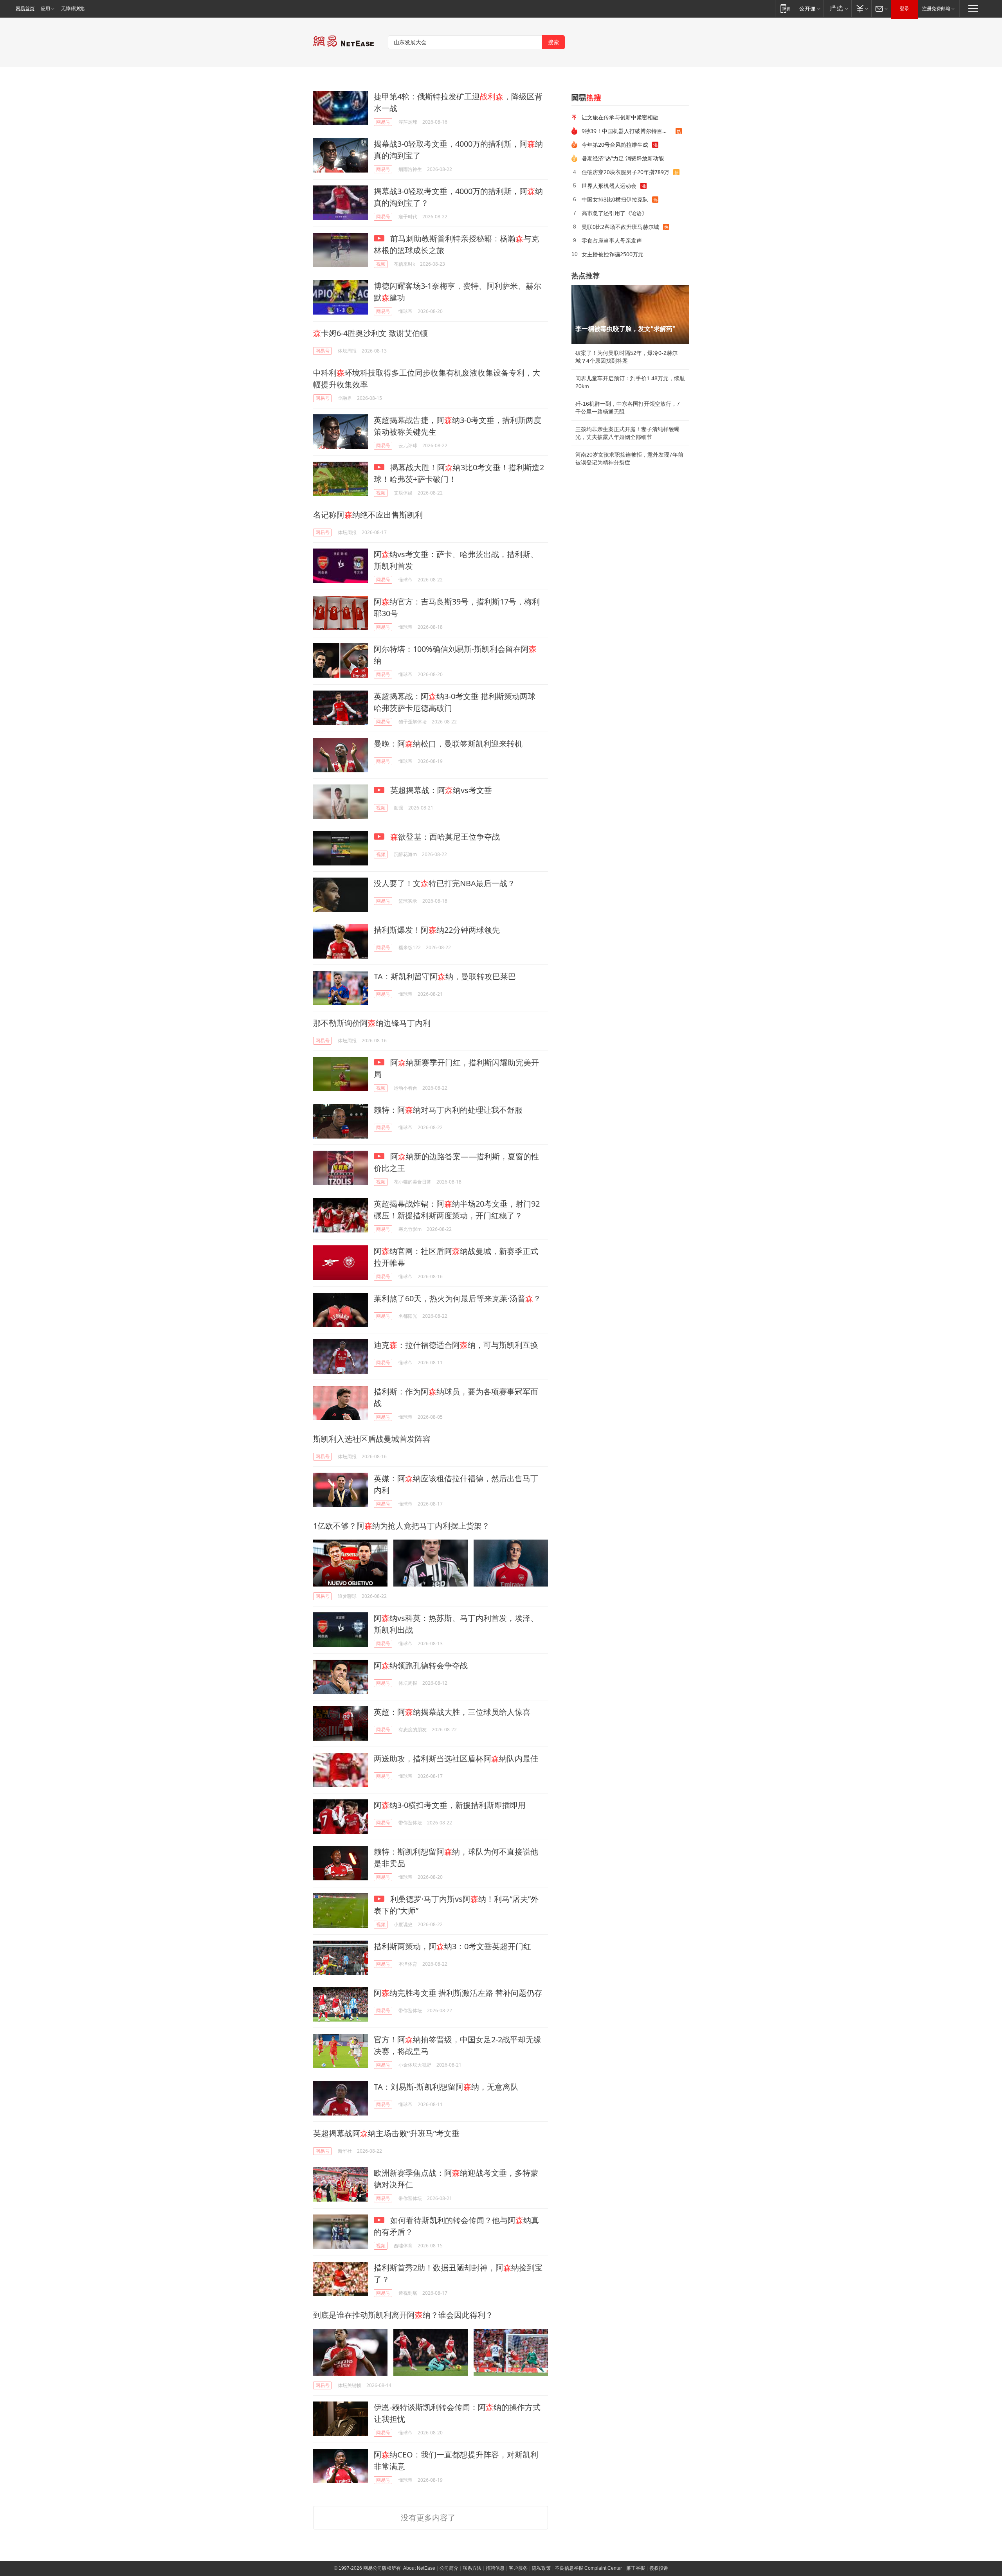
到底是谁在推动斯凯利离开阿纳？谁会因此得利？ (403, 2315)
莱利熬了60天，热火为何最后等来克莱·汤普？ (457, 1298)
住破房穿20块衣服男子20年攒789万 (625, 172)
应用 (45, 9)
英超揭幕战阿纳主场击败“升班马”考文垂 (386, 2133)
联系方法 (472, 2568)
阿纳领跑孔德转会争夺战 (421, 1665)
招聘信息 (495, 2568)
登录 (905, 9)
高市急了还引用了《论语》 (615, 213)
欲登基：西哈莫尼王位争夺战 (445, 837)
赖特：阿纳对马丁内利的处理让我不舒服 (448, 1110)
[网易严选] (837, 8)
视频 (381, 264)
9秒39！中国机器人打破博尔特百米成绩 (629, 131)
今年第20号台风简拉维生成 (615, 145)
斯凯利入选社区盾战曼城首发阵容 (372, 1439)
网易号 (383, 122)
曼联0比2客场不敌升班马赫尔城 (620, 227)
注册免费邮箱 (936, 9)
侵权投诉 (659, 2568)
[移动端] (785, 8)
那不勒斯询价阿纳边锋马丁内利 (372, 1023)
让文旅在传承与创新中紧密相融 (620, 117)
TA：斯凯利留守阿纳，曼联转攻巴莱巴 (445, 976)
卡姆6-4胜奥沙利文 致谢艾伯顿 (370, 333)
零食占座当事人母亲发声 (612, 240)
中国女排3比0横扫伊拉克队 (615, 199)
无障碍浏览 (73, 9)
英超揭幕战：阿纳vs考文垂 (440, 790)
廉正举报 (636, 2568)
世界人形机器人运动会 (609, 186)
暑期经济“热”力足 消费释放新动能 (623, 158)
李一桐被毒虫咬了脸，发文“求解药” (625, 329)
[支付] (861, 8)
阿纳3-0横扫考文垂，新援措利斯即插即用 (450, 1805)
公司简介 (449, 2568)
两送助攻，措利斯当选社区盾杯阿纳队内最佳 (456, 1758)
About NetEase (419, 2568)
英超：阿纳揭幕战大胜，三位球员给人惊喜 (452, 1712)
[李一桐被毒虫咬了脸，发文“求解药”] (630, 315)
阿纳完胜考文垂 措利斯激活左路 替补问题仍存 (458, 1993)
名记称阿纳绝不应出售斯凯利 (368, 515)
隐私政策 (541, 2568)
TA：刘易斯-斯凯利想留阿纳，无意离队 (446, 2087)
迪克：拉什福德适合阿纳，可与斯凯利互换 (456, 1345)
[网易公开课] (810, 8)
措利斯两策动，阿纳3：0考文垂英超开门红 (452, 1946)
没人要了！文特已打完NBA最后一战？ (444, 883)
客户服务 (518, 2568)
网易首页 (25, 9)
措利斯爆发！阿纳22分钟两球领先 (437, 930)
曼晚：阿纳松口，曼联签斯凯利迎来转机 (448, 744)
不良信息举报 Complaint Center (588, 2568)
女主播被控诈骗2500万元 (613, 254)
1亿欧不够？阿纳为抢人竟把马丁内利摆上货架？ (401, 1526)
